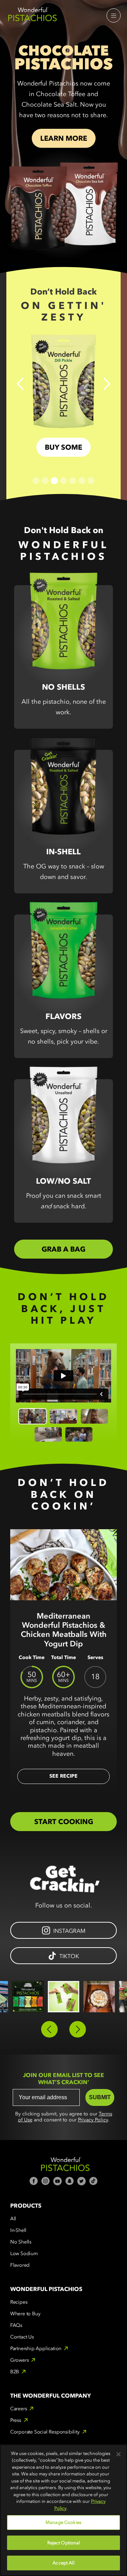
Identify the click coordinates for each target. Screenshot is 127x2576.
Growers (20, 2360)
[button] (114, 15)
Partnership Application (36, 2349)
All (13, 2219)
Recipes (19, 2302)
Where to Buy (25, 2314)
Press (16, 2420)
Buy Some (64, 447)
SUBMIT (100, 2097)
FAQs (16, 2325)
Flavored (20, 2265)
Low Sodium (24, 2254)
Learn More (64, 138)
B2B (15, 2372)
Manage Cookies (64, 2522)
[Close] (119, 2454)
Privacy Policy (93, 2120)
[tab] (33, 1416)
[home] (32, 15)
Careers (19, 2409)
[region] (64, 2510)
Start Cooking (64, 1822)
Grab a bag (64, 1249)
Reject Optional (64, 2543)
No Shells (21, 2242)
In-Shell (18, 2230)
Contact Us (22, 2337)
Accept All (63, 2563)
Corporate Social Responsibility (45, 2432)
